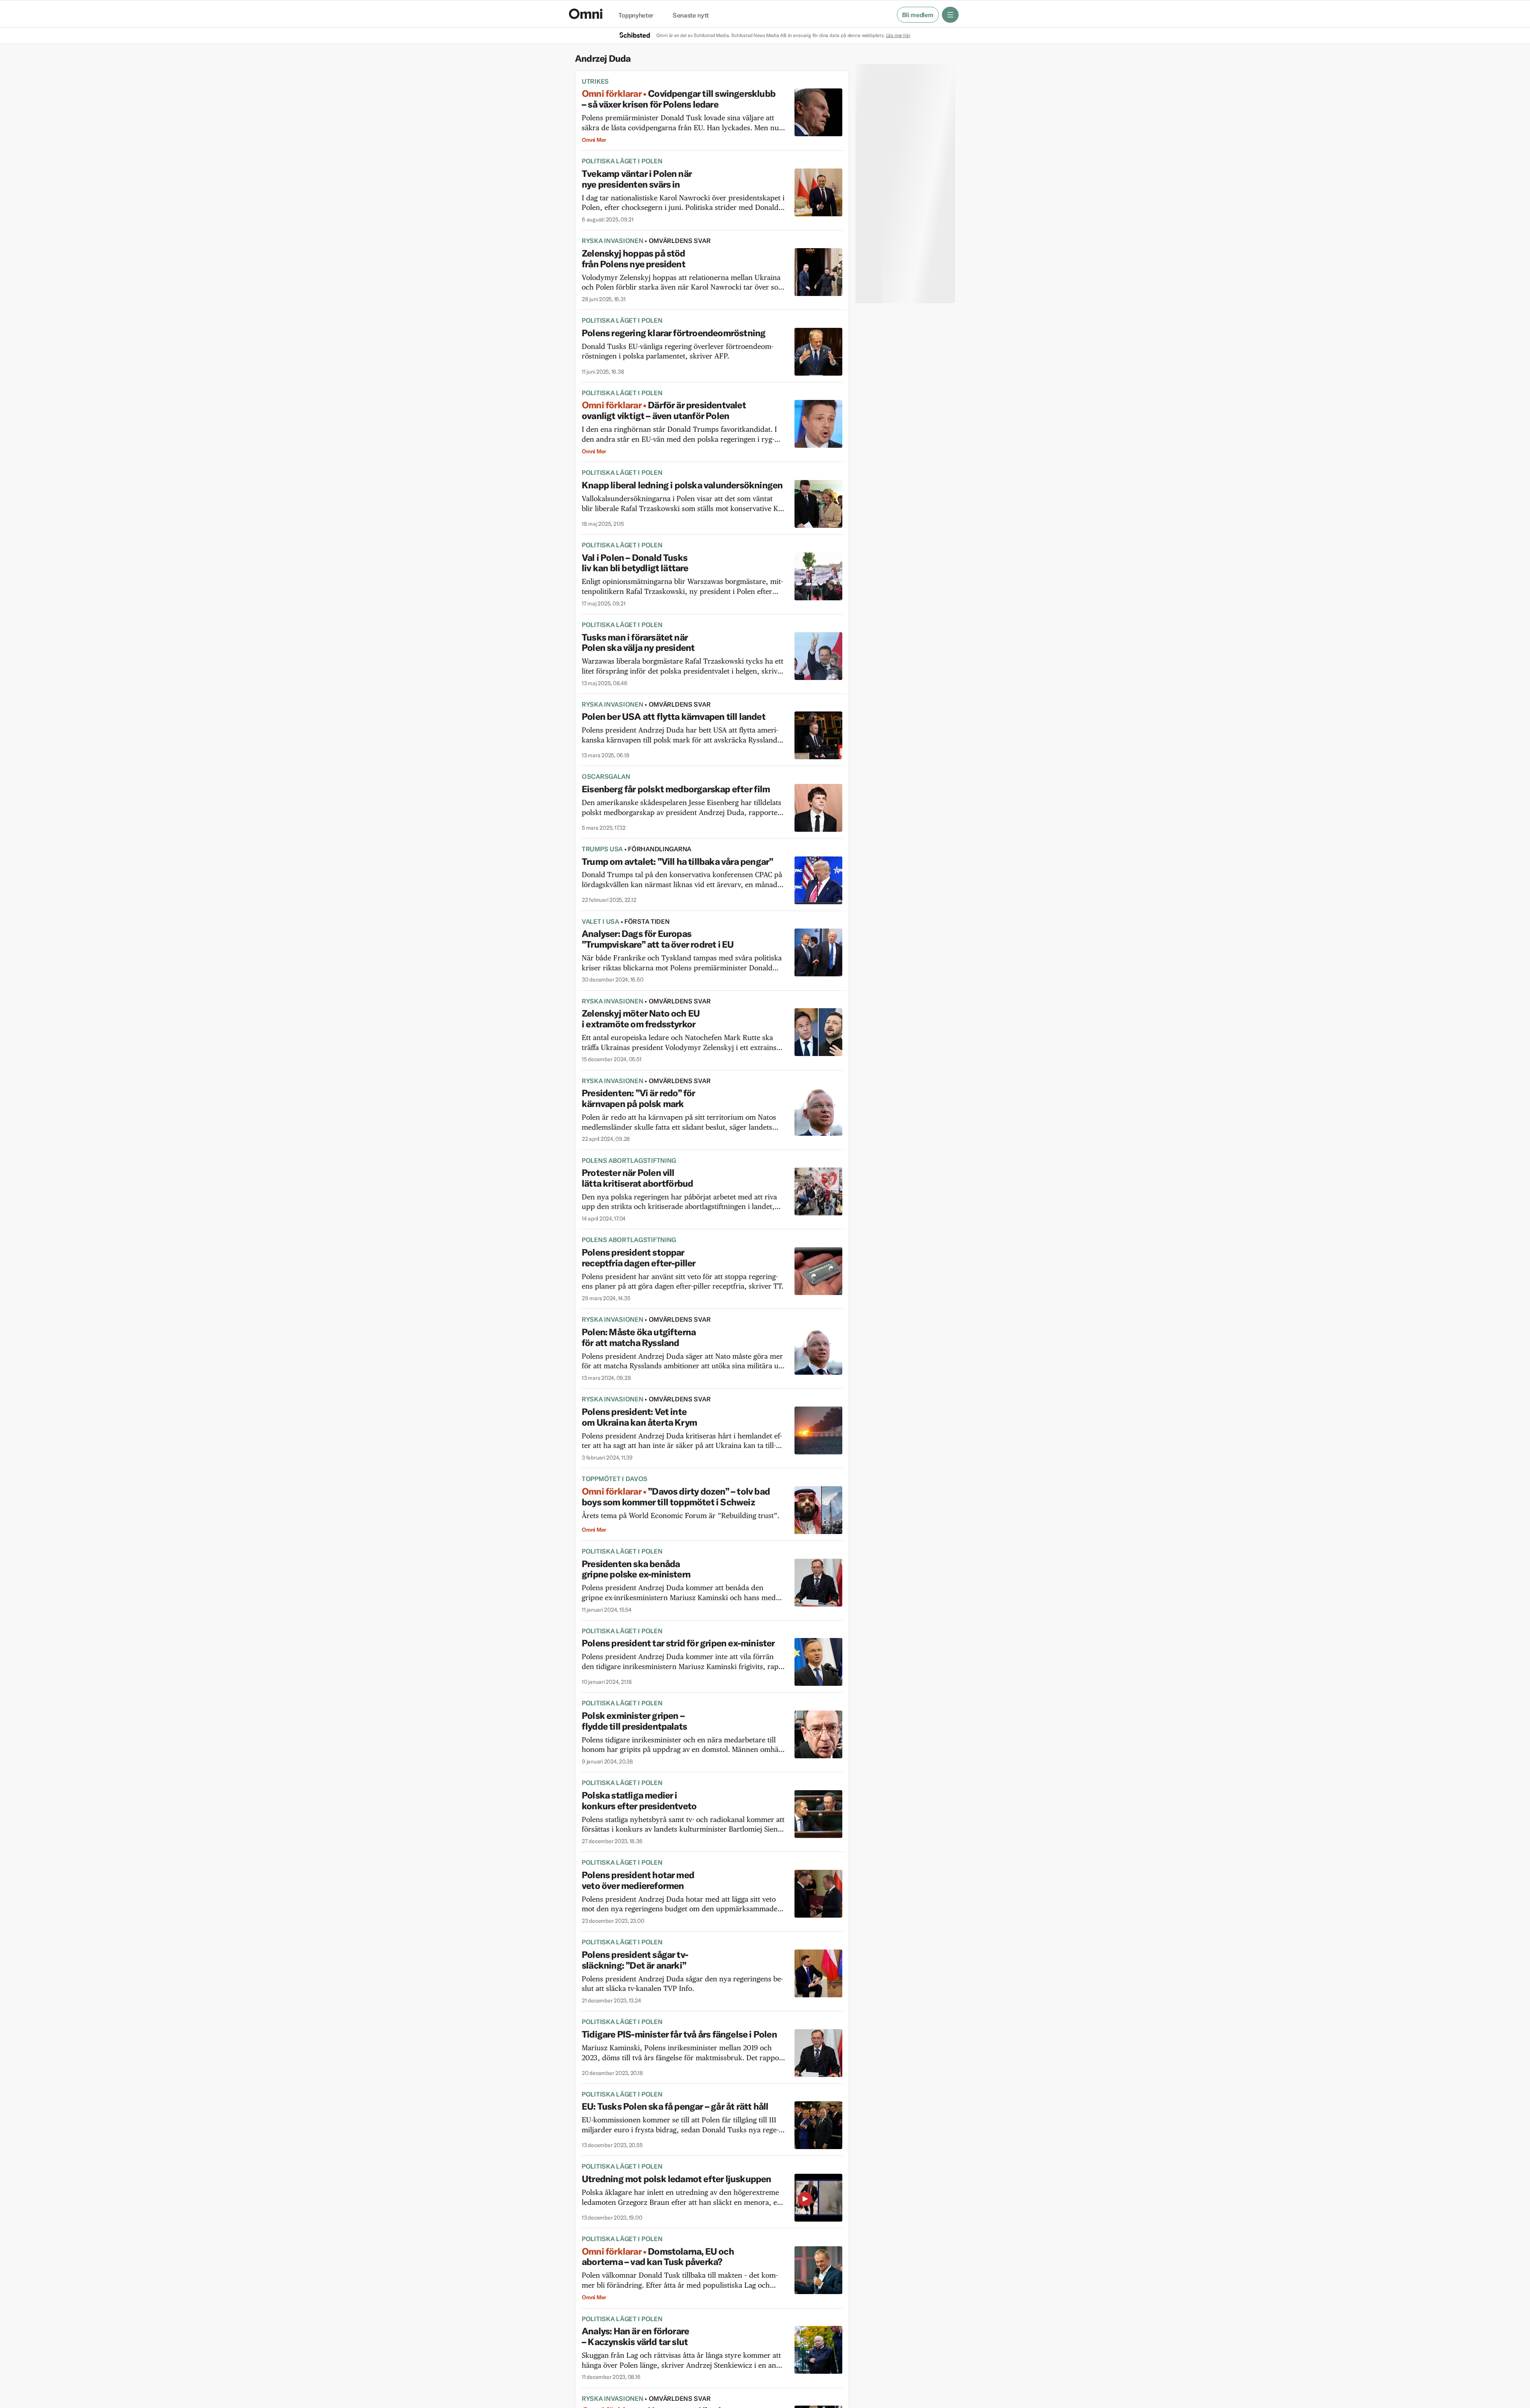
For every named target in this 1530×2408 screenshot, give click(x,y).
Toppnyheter (636, 16)
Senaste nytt (691, 16)
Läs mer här (898, 35)
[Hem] (586, 14)
